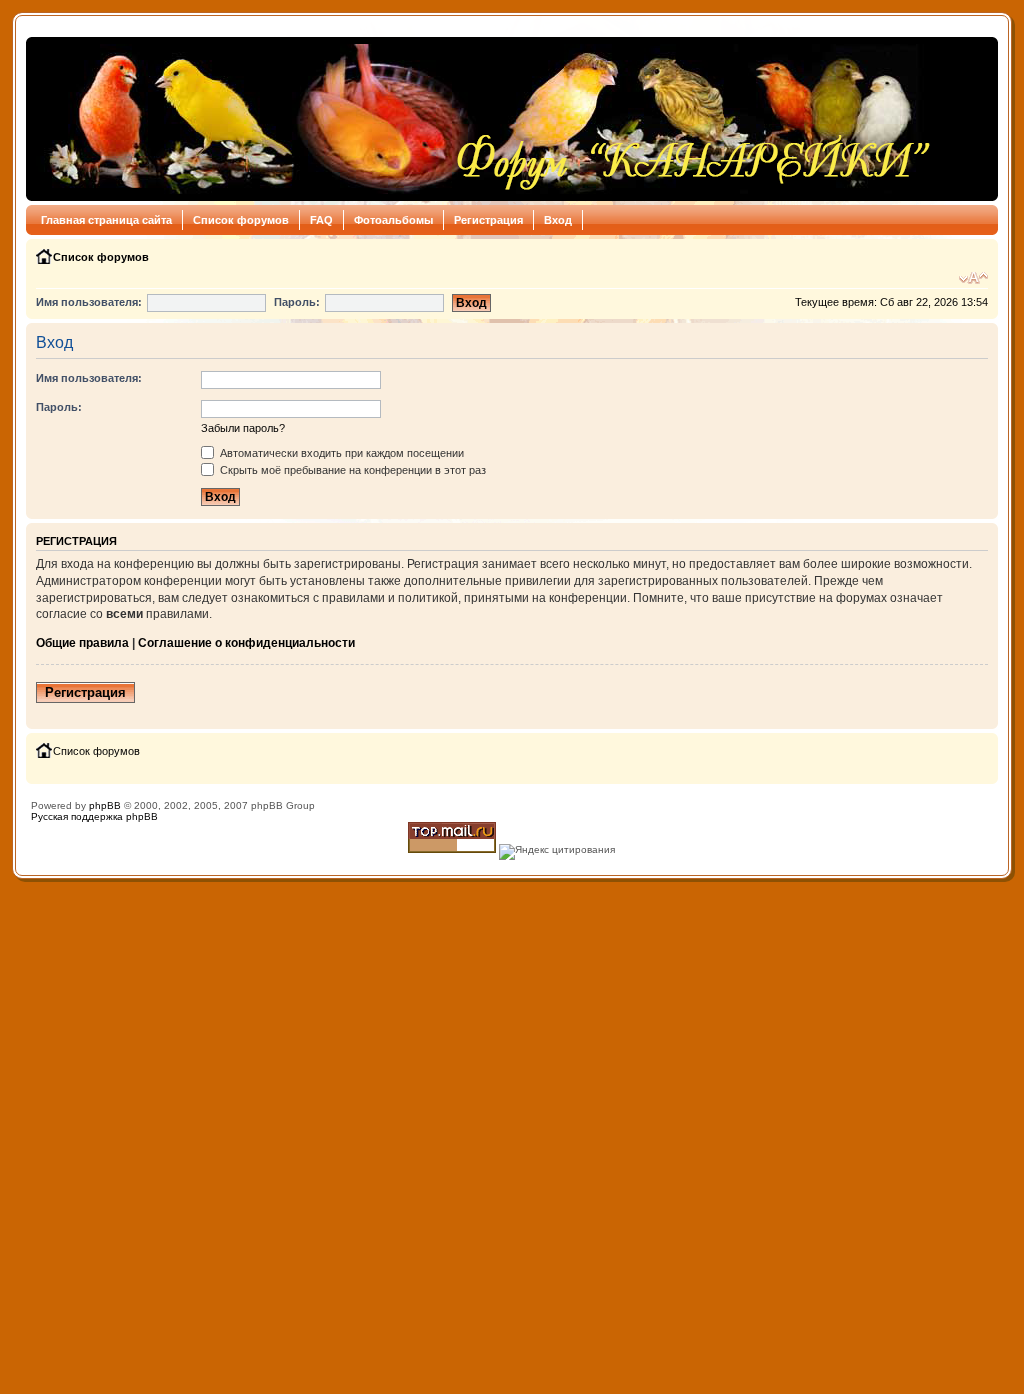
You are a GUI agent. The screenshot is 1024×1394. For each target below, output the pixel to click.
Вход (558, 220)
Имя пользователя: (89, 302)
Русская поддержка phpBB (94, 816)
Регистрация (488, 220)
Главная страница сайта (106, 220)
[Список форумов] (484, 119)
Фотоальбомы (393, 220)
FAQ (321, 220)
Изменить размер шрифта (973, 278)
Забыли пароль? (243, 428)
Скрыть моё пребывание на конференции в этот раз (351, 470)
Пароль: (297, 302)
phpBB (105, 805)
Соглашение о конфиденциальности (246, 643)
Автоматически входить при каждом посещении (340, 453)
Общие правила (82, 643)
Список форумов (241, 220)
